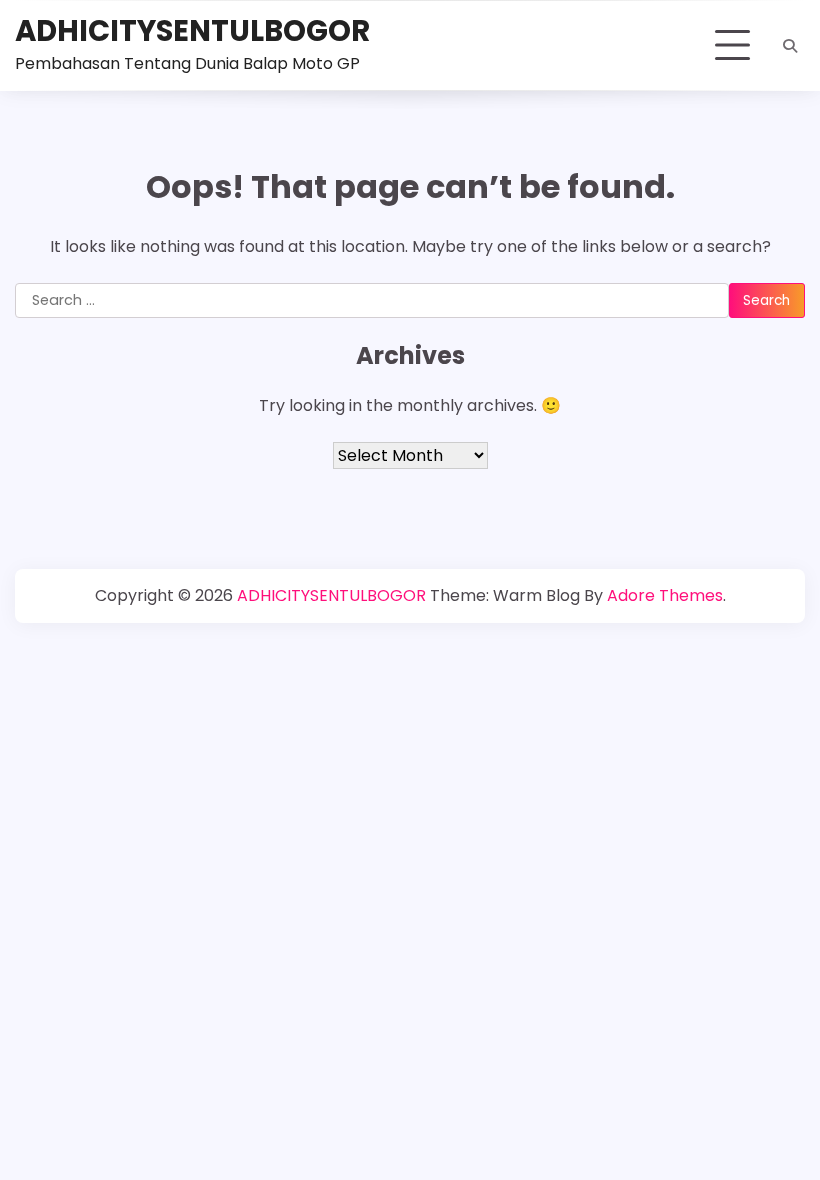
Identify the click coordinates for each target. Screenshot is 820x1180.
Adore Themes (665, 595)
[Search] (790, 46)
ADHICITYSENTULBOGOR (192, 30)
